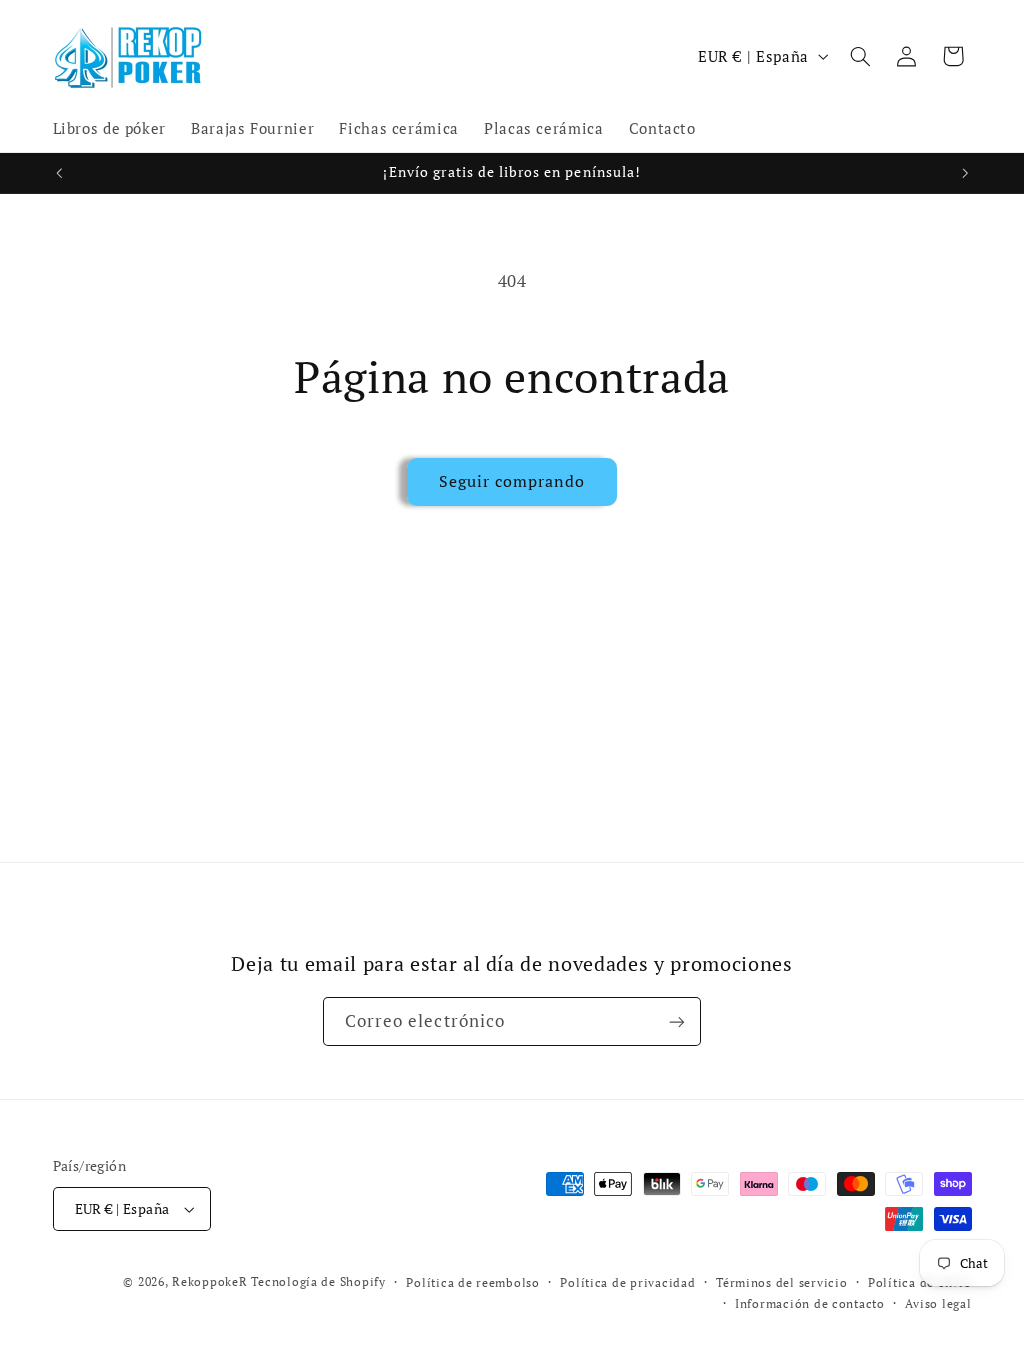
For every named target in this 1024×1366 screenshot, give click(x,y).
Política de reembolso (472, 1282)
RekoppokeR (209, 1281)
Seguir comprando (512, 481)
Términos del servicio (781, 1282)
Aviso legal (938, 1303)
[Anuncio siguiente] (965, 173)
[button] (860, 56)
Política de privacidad (627, 1282)
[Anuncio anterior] (59, 173)
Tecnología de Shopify (318, 1281)
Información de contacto (810, 1303)
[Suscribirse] (677, 1021)
